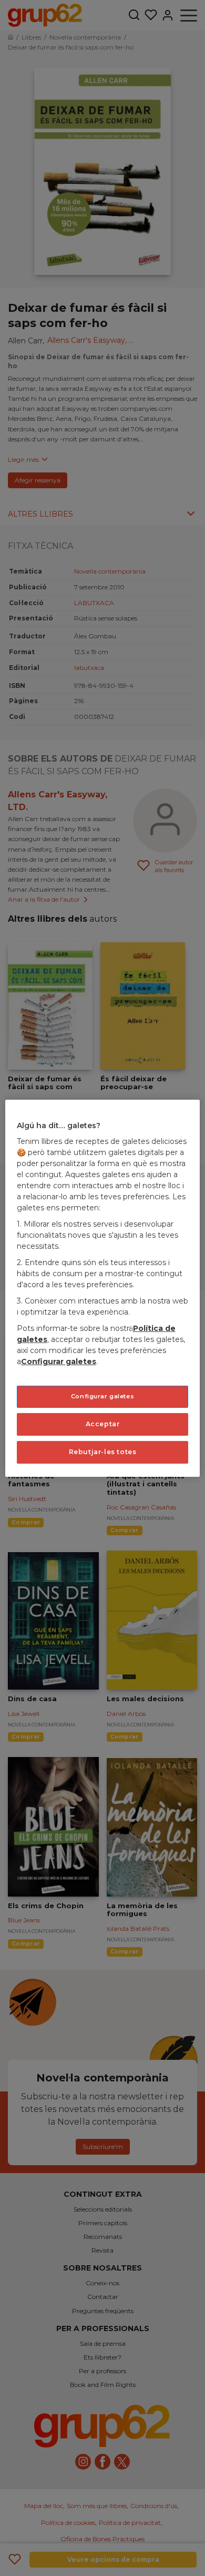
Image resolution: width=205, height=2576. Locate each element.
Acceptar (103, 1424)
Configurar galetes (102, 1396)
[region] (103, 1288)
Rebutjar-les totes (103, 1452)
